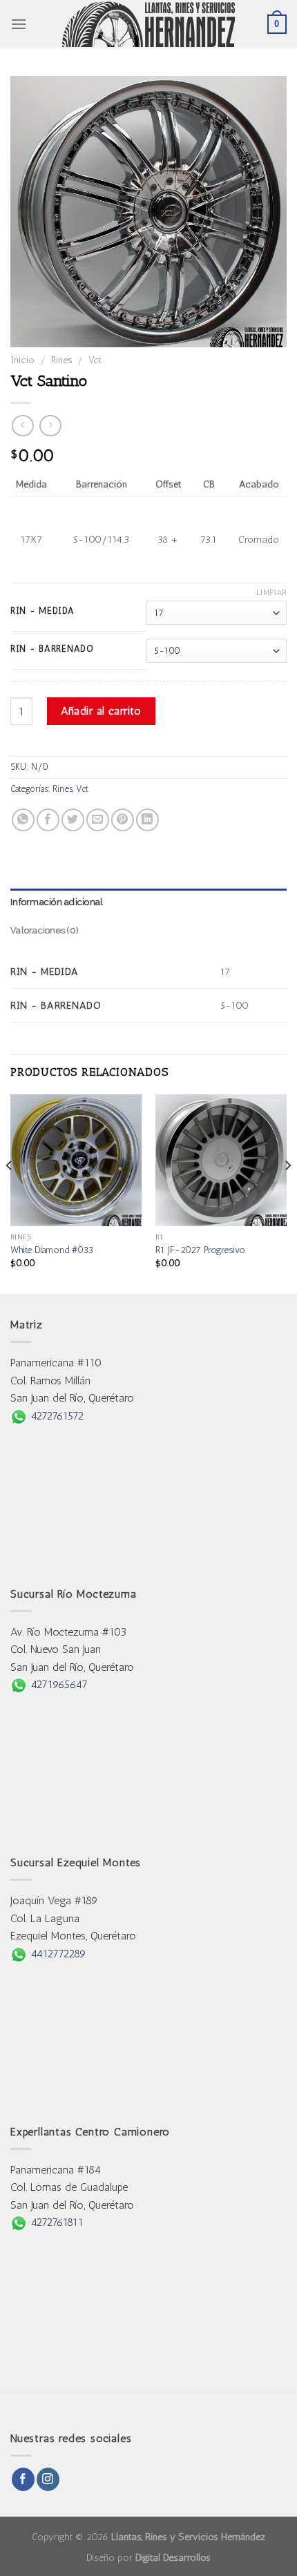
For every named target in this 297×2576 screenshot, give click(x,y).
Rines (61, 360)
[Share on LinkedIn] (147, 820)
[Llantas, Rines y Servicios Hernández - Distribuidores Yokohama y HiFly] (148, 24)
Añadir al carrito (101, 711)
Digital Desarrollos (173, 2557)
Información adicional (57, 902)
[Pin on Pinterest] (123, 820)
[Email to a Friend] (98, 820)
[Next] (287, 1193)
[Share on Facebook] (48, 820)
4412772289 (57, 1954)
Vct (95, 360)
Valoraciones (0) (45, 930)
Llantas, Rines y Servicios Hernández (188, 2537)
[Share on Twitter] (73, 820)
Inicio (22, 360)
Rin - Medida (42, 611)
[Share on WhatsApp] (23, 820)
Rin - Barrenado (52, 649)
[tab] (148, 902)
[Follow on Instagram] (48, 2479)
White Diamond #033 (52, 1250)
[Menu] (19, 24)
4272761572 (55, 1416)
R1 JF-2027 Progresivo (200, 1250)
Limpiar (271, 593)
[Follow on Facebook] (23, 2479)
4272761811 (55, 2222)
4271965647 (57, 1684)
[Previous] (10, 1193)
